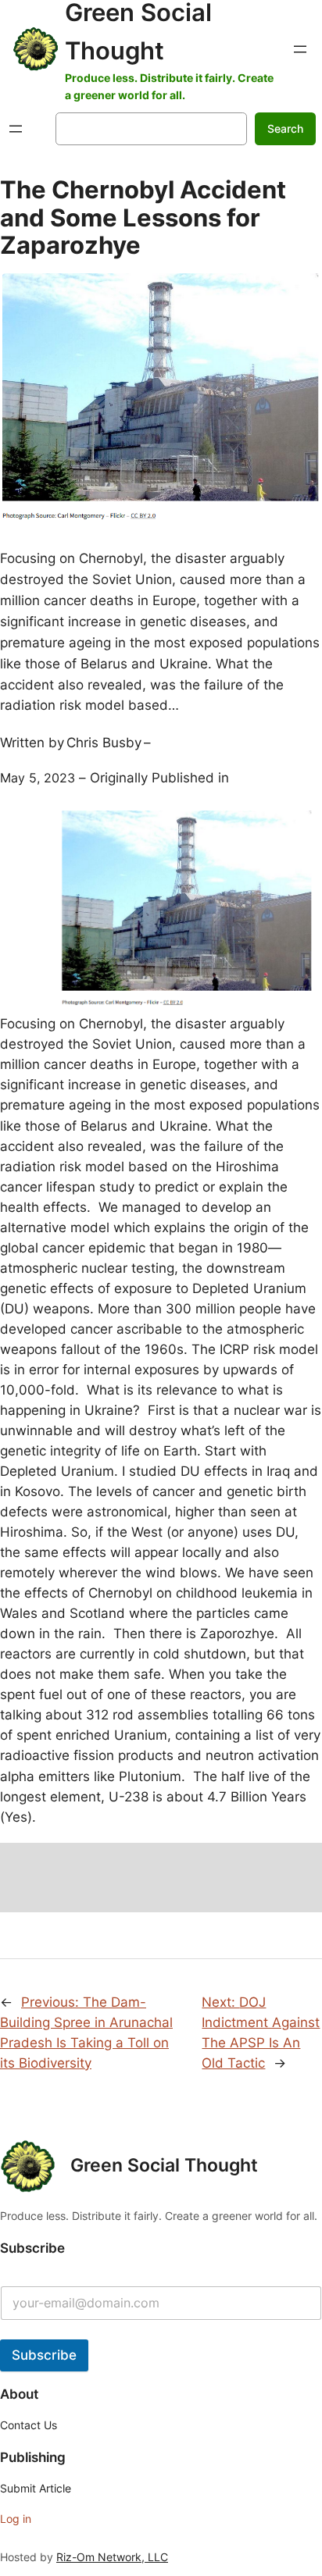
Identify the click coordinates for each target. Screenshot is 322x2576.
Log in (16, 2519)
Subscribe (44, 2355)
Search (285, 128)
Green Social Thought (164, 2165)
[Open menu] (300, 49)
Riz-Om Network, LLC (112, 2557)
